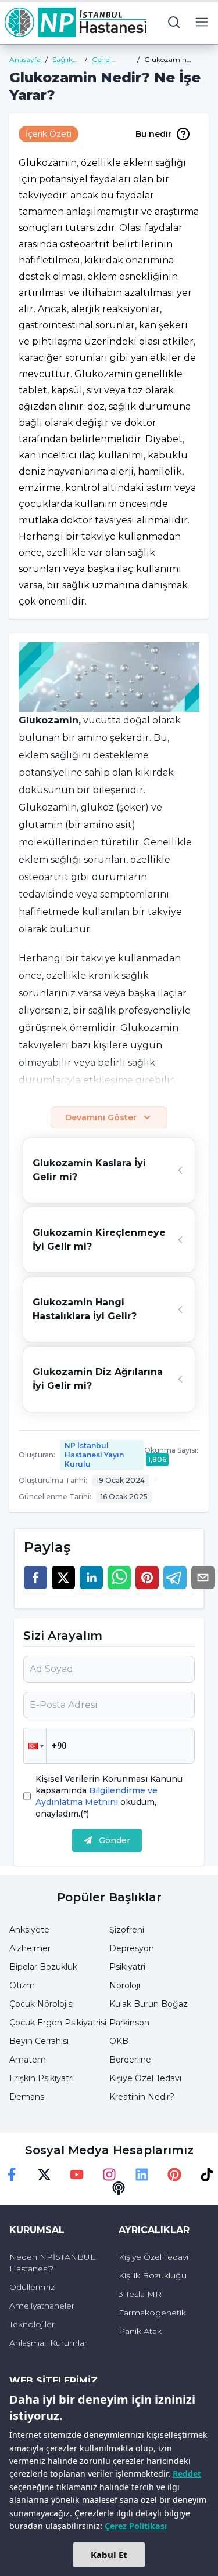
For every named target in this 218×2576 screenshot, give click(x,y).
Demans (27, 2097)
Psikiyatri (127, 1967)
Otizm (22, 1985)
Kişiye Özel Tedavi (145, 2078)
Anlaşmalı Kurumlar (48, 2343)
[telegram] (175, 1578)
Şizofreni (127, 1930)
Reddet (187, 2474)
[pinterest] (147, 1578)
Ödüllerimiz (32, 2287)
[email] (203, 1578)
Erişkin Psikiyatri (42, 2078)
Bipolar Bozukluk (43, 1967)
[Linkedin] (142, 2175)
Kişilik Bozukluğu (153, 2275)
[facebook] (35, 1578)
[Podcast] (119, 2188)
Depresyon (132, 1948)
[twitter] (63, 1578)
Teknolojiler (32, 2324)
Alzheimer (30, 1948)
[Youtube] (77, 2175)
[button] (35, 1746)
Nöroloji (125, 1985)
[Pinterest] (174, 2175)
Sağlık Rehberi (65, 60)
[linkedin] (91, 1578)
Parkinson (129, 2023)
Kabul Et (109, 2555)
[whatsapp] (119, 1578)
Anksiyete (29, 1930)
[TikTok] (207, 2175)
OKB (119, 2041)
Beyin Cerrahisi (39, 2041)
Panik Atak (140, 2331)
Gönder (115, 1840)
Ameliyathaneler (42, 2306)
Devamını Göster (101, 1117)
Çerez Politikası (136, 2526)
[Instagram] (109, 2175)
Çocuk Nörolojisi (42, 2004)
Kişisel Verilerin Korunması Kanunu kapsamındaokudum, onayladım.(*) (109, 1796)
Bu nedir (153, 134)
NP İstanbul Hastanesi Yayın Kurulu (94, 1455)
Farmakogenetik (152, 2313)
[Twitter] (44, 2175)
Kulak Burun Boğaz (149, 2004)
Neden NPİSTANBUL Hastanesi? (52, 2263)
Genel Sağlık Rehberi (105, 60)
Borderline (130, 2060)
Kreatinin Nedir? (142, 2097)
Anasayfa (25, 59)
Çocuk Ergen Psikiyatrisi (58, 2023)
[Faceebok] (12, 2175)
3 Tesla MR (140, 2294)
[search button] (174, 22)
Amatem (28, 2060)
